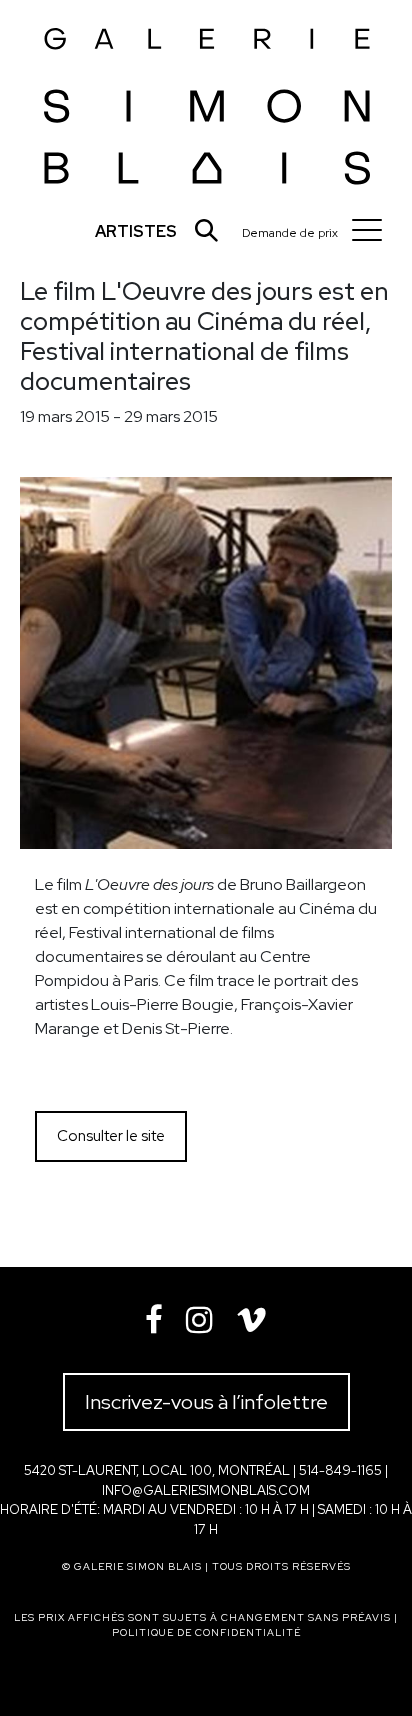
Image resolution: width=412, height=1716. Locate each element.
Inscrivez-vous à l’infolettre (206, 1402)
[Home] (207, 100)
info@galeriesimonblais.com (206, 1490)
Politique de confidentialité (206, 1632)
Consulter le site (111, 1136)
